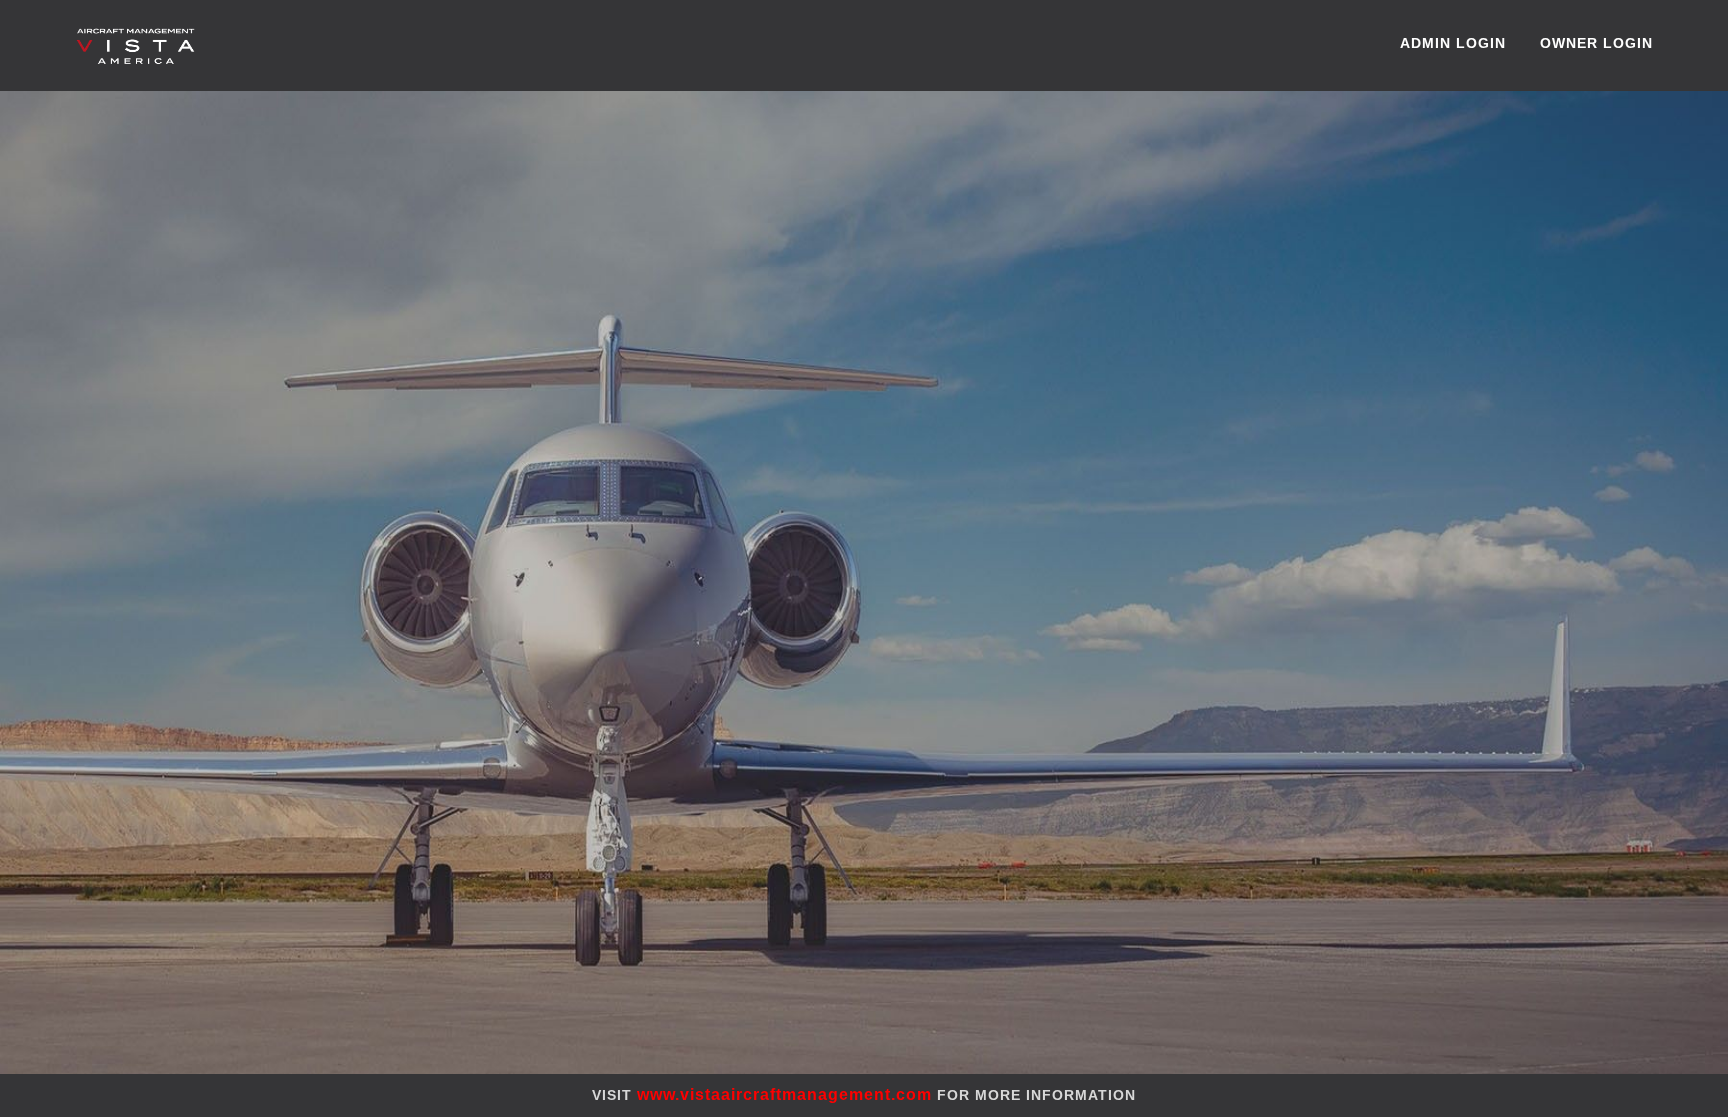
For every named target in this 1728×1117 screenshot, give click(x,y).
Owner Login (1596, 43)
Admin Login (1453, 43)
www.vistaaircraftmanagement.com (787, 1094)
